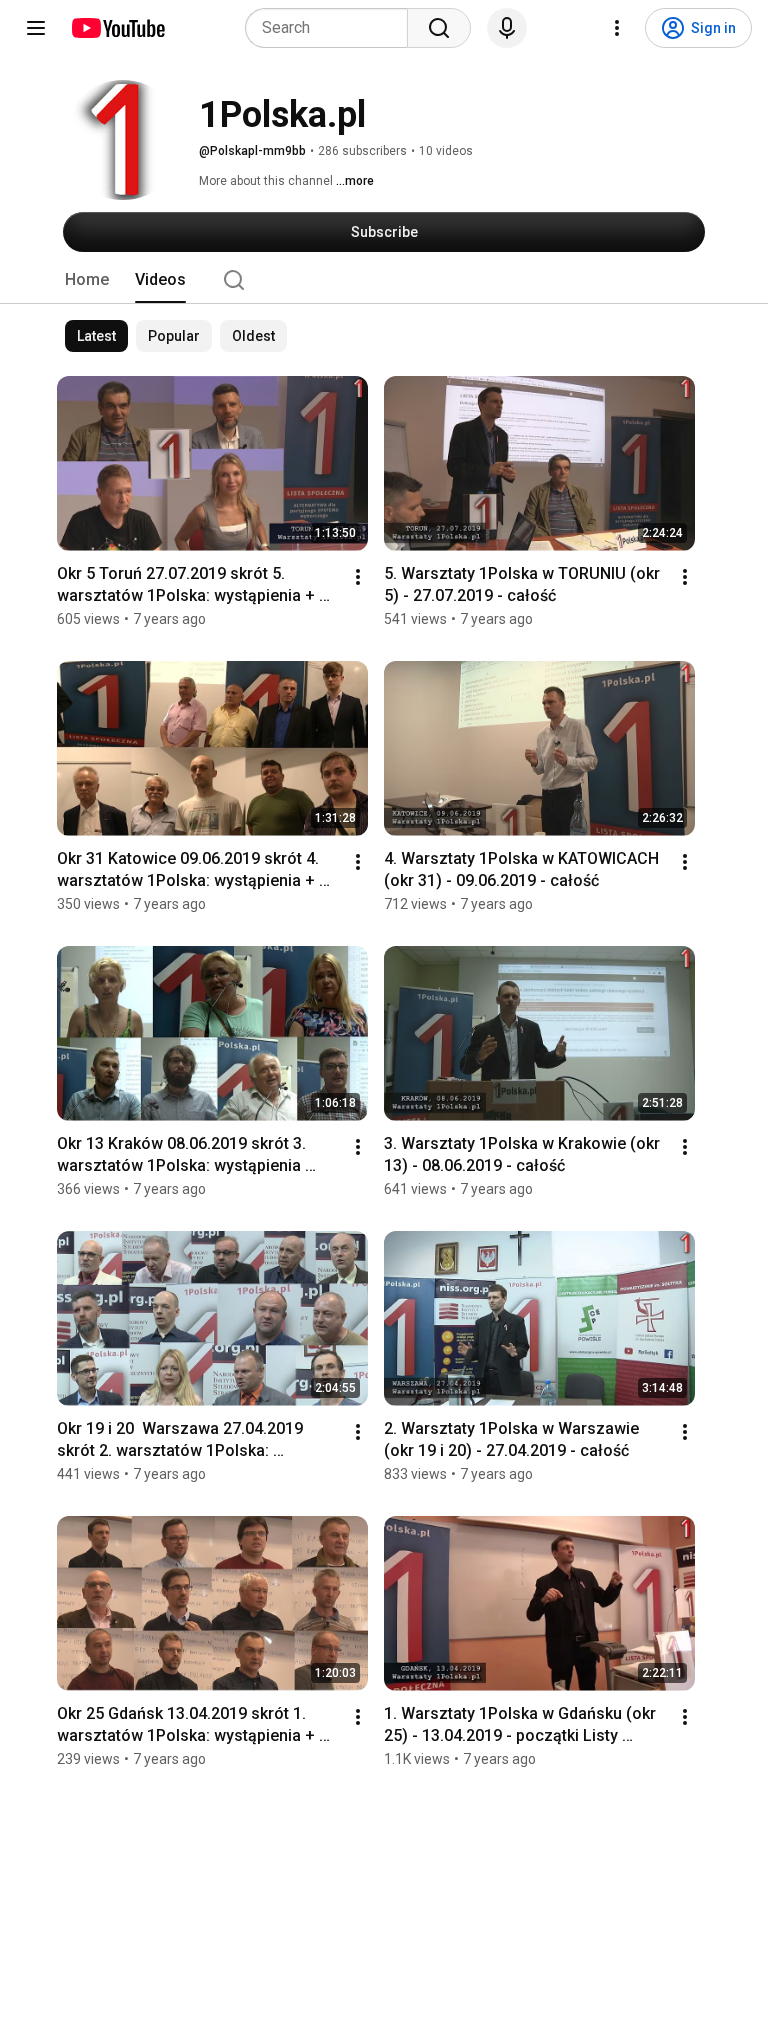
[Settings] (617, 28)
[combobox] (332, 28)
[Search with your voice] (507, 28)
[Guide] (36, 28)
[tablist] (384, 280)
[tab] (87, 280)
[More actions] (358, 577)
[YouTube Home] (117, 28)
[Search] (439, 28)
